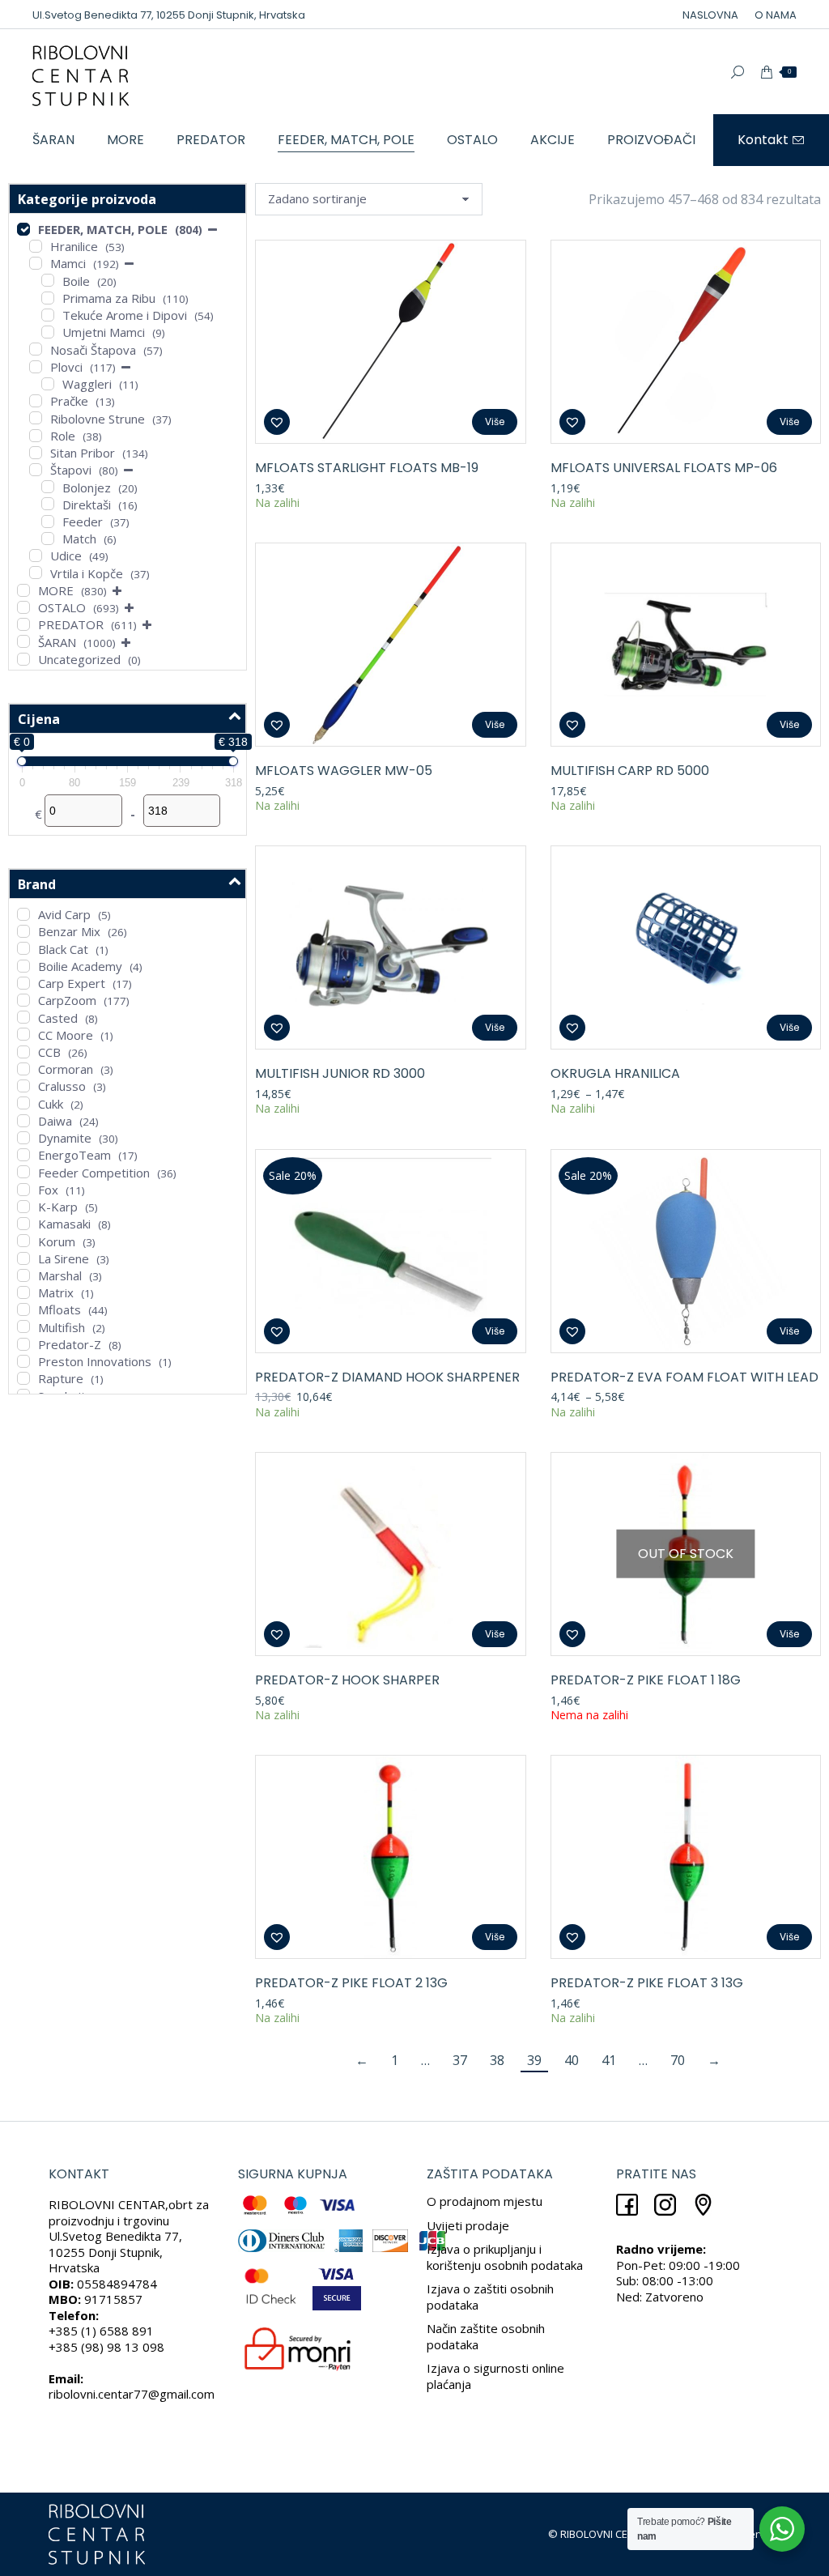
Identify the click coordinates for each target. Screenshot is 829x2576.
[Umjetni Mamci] (48, 332)
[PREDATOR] (23, 624)
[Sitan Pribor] (36, 453)
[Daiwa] (23, 1121)
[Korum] (23, 1241)
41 (609, 2060)
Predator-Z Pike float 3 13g (647, 1983)
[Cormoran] (23, 1069)
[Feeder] (48, 522)
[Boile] (48, 280)
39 (534, 2060)
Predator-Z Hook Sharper (347, 1680)
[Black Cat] (23, 948)
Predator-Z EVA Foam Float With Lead (684, 1377)
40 (572, 2060)
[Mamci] (36, 263)
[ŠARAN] (23, 641)
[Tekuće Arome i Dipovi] (48, 315)
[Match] (48, 539)
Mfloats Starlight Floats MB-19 (367, 468)
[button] (277, 422)
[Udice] (36, 556)
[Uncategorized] (23, 659)
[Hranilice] (36, 246)
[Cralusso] (23, 1086)
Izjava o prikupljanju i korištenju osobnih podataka (505, 2257)
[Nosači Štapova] (36, 349)
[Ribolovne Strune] (36, 418)
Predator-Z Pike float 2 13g (351, 1983)
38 (497, 2060)
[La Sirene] (23, 1258)
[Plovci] (36, 367)
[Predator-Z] (23, 1344)
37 (460, 2060)
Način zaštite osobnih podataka (486, 2336)
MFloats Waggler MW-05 (344, 771)
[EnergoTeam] (23, 1155)
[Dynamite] (23, 1138)
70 (678, 2060)
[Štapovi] (36, 470)
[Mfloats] (23, 1309)
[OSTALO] (23, 607)
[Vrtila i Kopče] (36, 573)
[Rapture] (23, 1378)
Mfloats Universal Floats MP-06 (664, 468)
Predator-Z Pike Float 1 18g (646, 1680)
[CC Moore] (23, 1034)
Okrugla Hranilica (615, 1073)
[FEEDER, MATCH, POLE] (23, 229)
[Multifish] (23, 1326)
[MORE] (23, 590)
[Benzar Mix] (23, 931)
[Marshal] (23, 1275)
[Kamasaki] (23, 1224)
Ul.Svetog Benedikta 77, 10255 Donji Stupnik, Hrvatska (169, 15)
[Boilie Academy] (23, 966)
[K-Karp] (23, 1207)
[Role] (36, 436)
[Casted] (23, 1017)
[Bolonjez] (48, 487)
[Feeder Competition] (23, 1172)
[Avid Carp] (23, 914)
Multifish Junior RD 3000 (340, 1073)
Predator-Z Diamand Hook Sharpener (387, 1377)
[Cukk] (23, 1103)
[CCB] (23, 1052)
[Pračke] (36, 401)
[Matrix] (23, 1292)
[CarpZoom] (23, 1000)
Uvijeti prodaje (468, 2225)
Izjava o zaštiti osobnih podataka (490, 2297)
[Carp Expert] (23, 983)
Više (495, 422)
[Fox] (23, 1190)
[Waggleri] (48, 384)
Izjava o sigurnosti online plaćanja (495, 2376)
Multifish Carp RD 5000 (630, 771)
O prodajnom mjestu (485, 2201)
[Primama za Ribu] (48, 298)
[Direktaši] (48, 504)
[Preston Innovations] (23, 1361)
